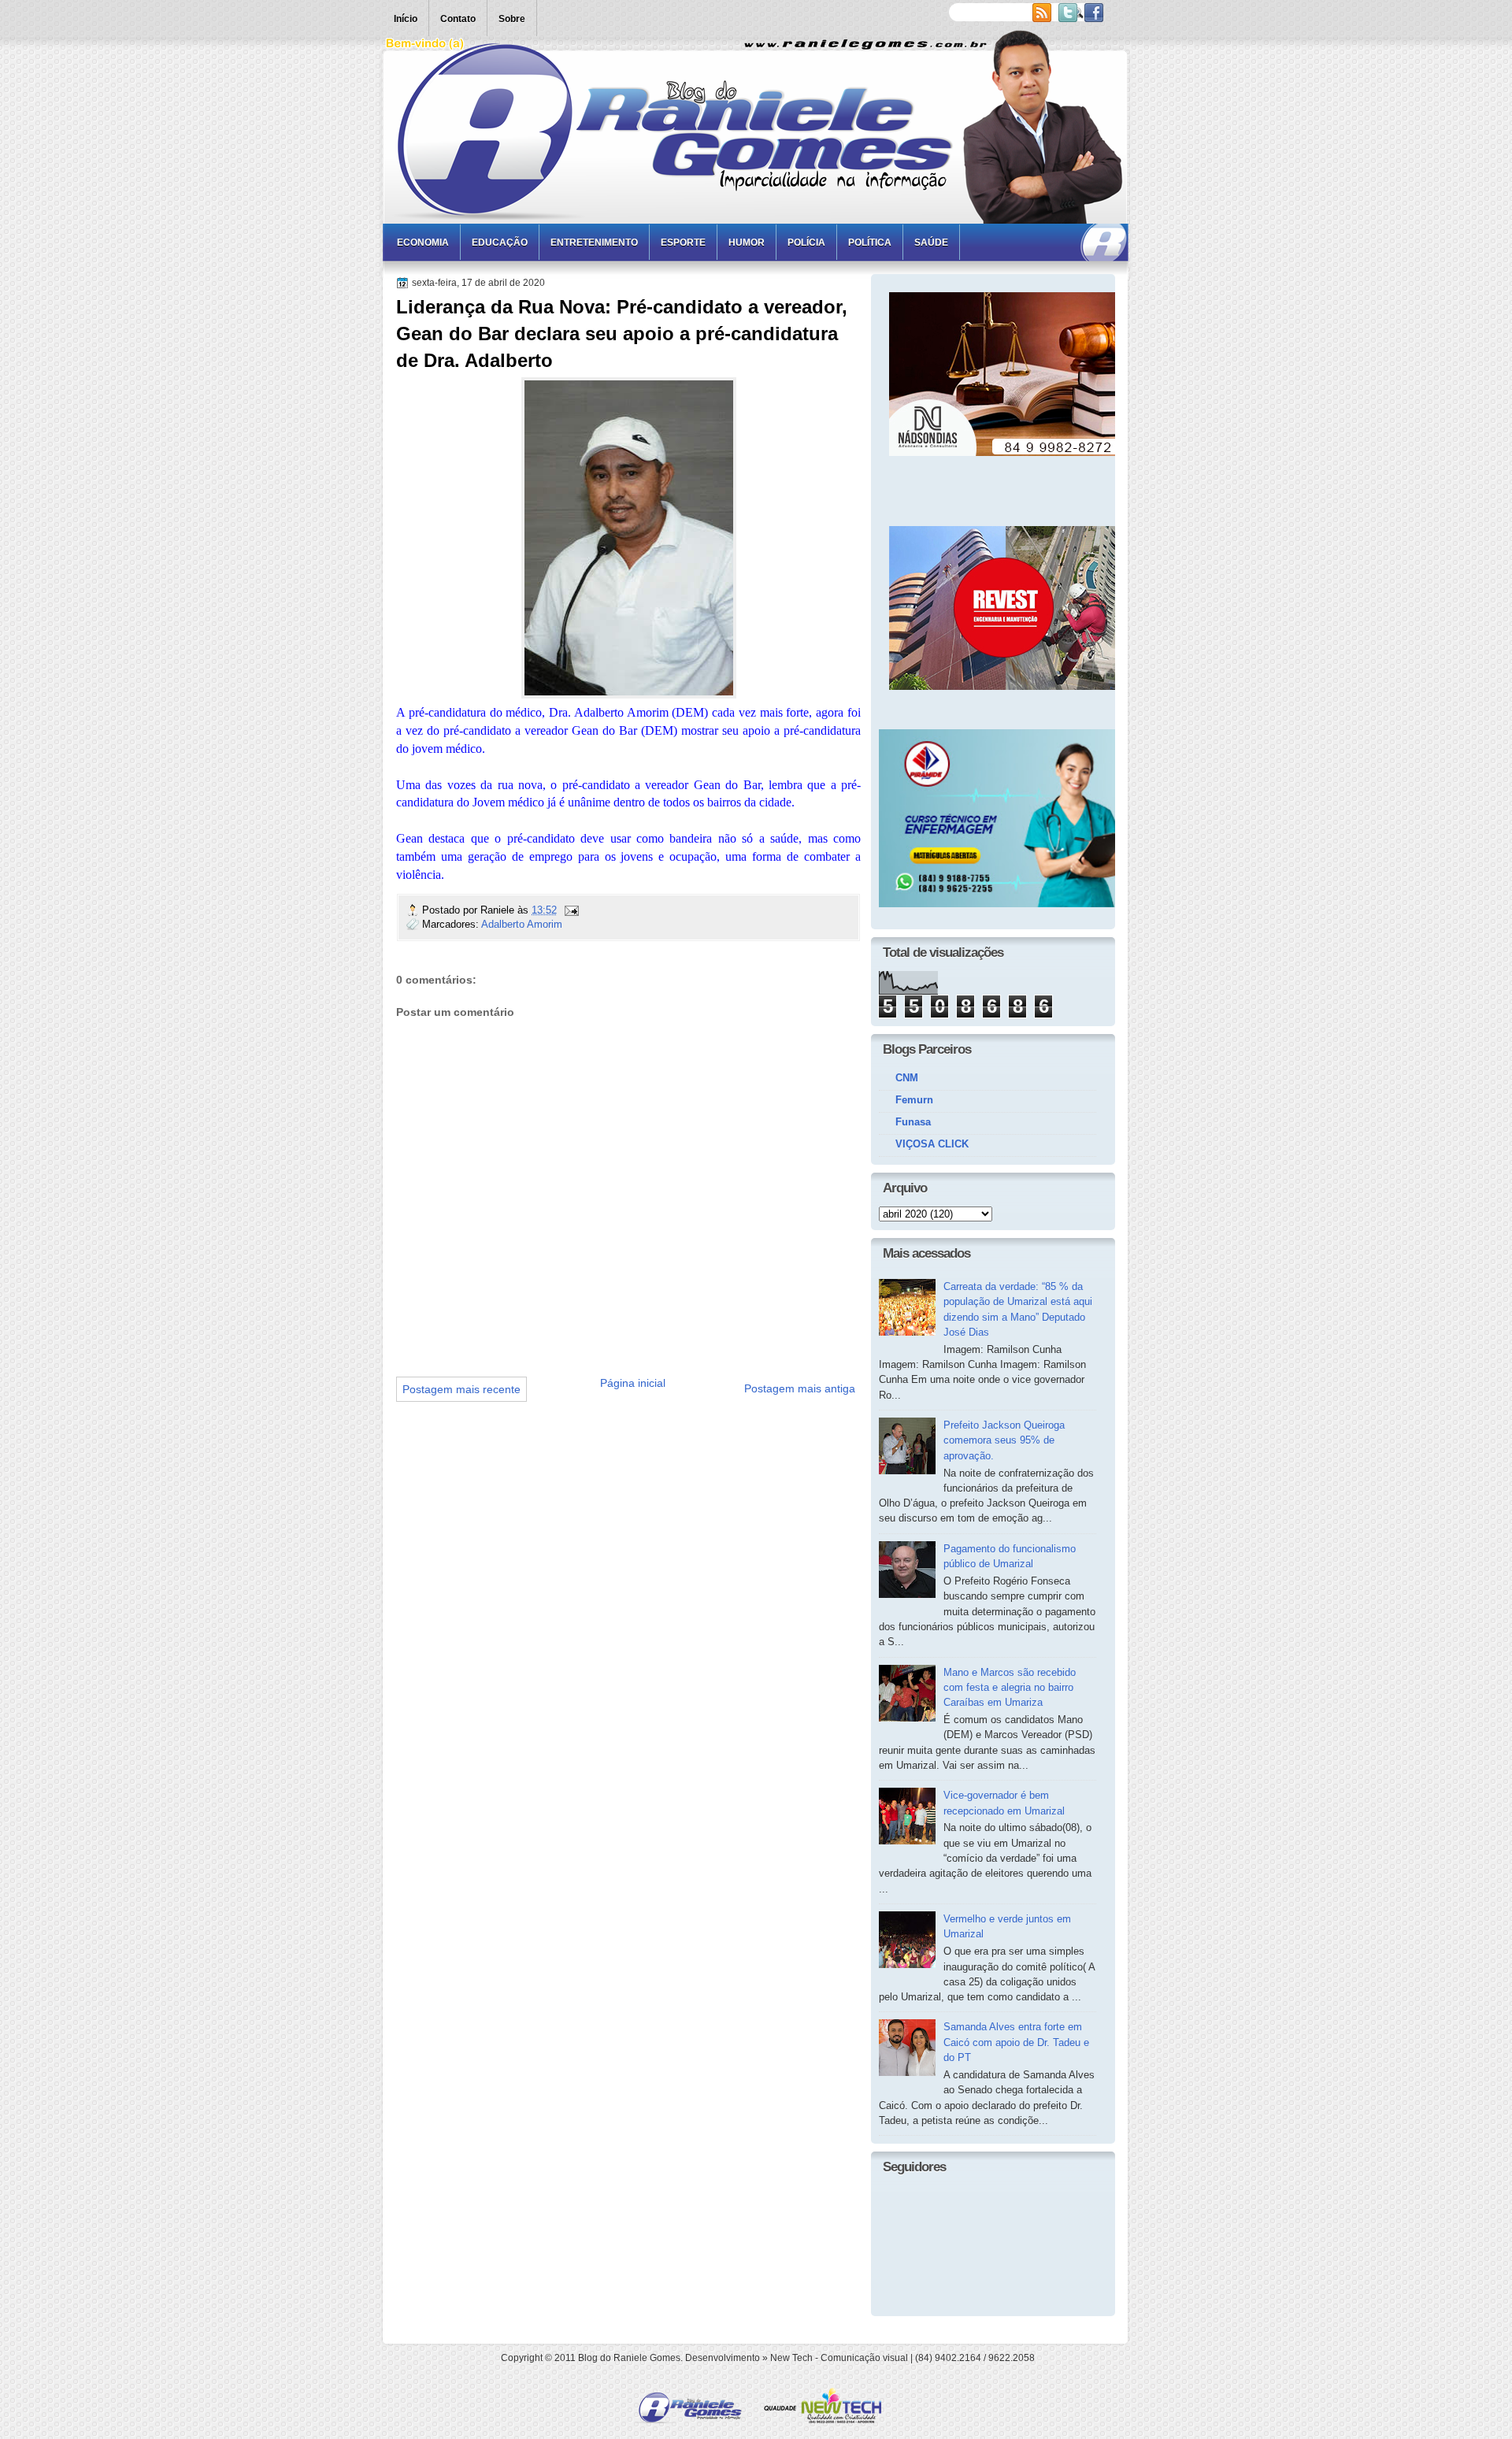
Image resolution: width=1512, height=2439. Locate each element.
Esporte (683, 243)
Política (870, 243)
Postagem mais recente (461, 1389)
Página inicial (633, 1383)
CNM (907, 1078)
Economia (423, 243)
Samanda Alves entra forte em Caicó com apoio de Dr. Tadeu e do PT (1016, 2042)
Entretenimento (594, 243)
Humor (747, 243)
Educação (500, 243)
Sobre (512, 19)
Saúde (931, 243)
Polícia (806, 243)
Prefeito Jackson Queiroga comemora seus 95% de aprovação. (1004, 1440)
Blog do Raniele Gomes (629, 2358)
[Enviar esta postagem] (571, 910)
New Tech (791, 2358)
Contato (458, 19)
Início (406, 19)
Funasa (913, 1122)
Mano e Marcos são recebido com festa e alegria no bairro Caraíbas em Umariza (1010, 1688)
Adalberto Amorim (522, 924)
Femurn (914, 1100)
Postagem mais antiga (800, 1388)
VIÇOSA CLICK (932, 1144)
